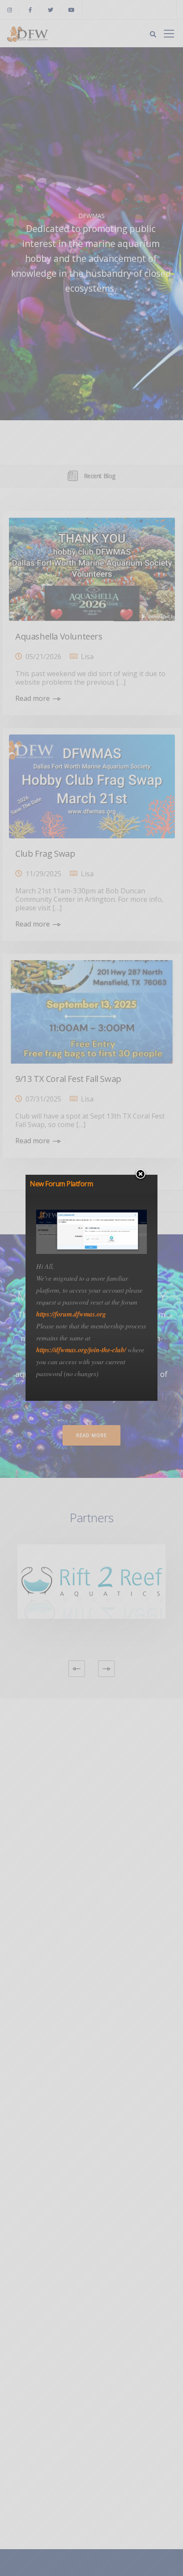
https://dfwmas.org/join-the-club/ (81, 1350)
